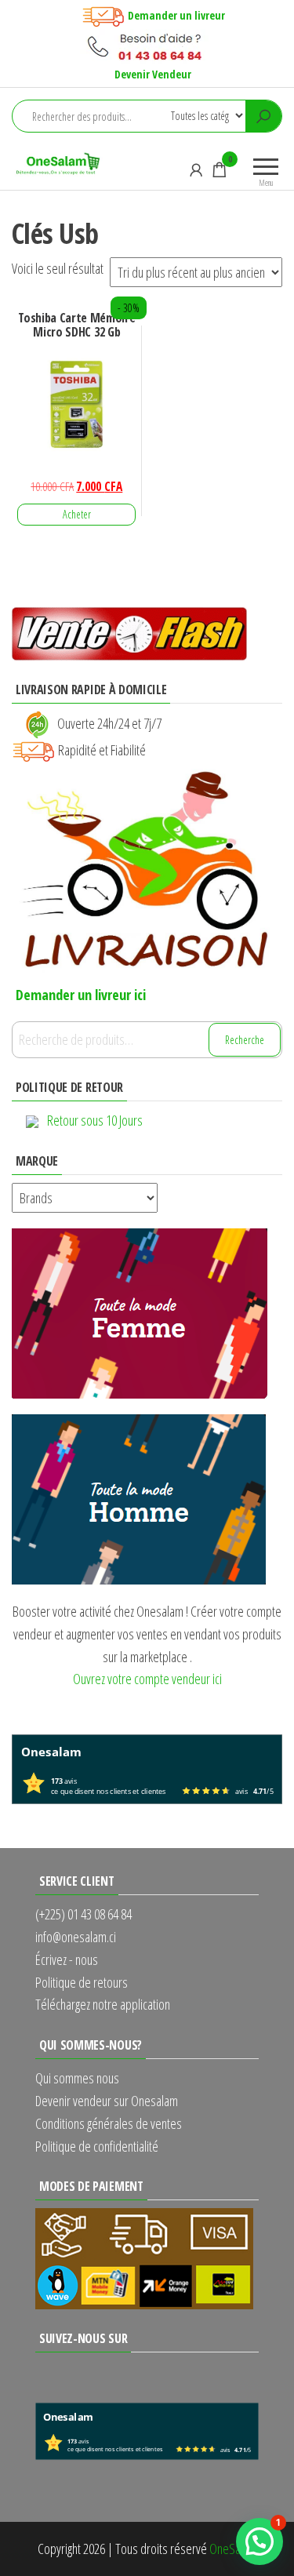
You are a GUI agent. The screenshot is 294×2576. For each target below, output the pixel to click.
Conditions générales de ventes (109, 2123)
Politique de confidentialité (97, 2146)
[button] (260, 2541)
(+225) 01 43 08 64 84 (83, 1914)
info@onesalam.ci (76, 1937)
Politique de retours (82, 1982)
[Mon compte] (196, 169)
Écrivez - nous (67, 1959)
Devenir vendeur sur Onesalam (107, 2101)
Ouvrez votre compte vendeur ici (147, 1679)
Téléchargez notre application (103, 2004)
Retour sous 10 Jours (95, 1120)
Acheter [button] (77, 514)
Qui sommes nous (77, 2078)
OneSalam (233, 2549)
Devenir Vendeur (153, 74)
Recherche (245, 1040)
